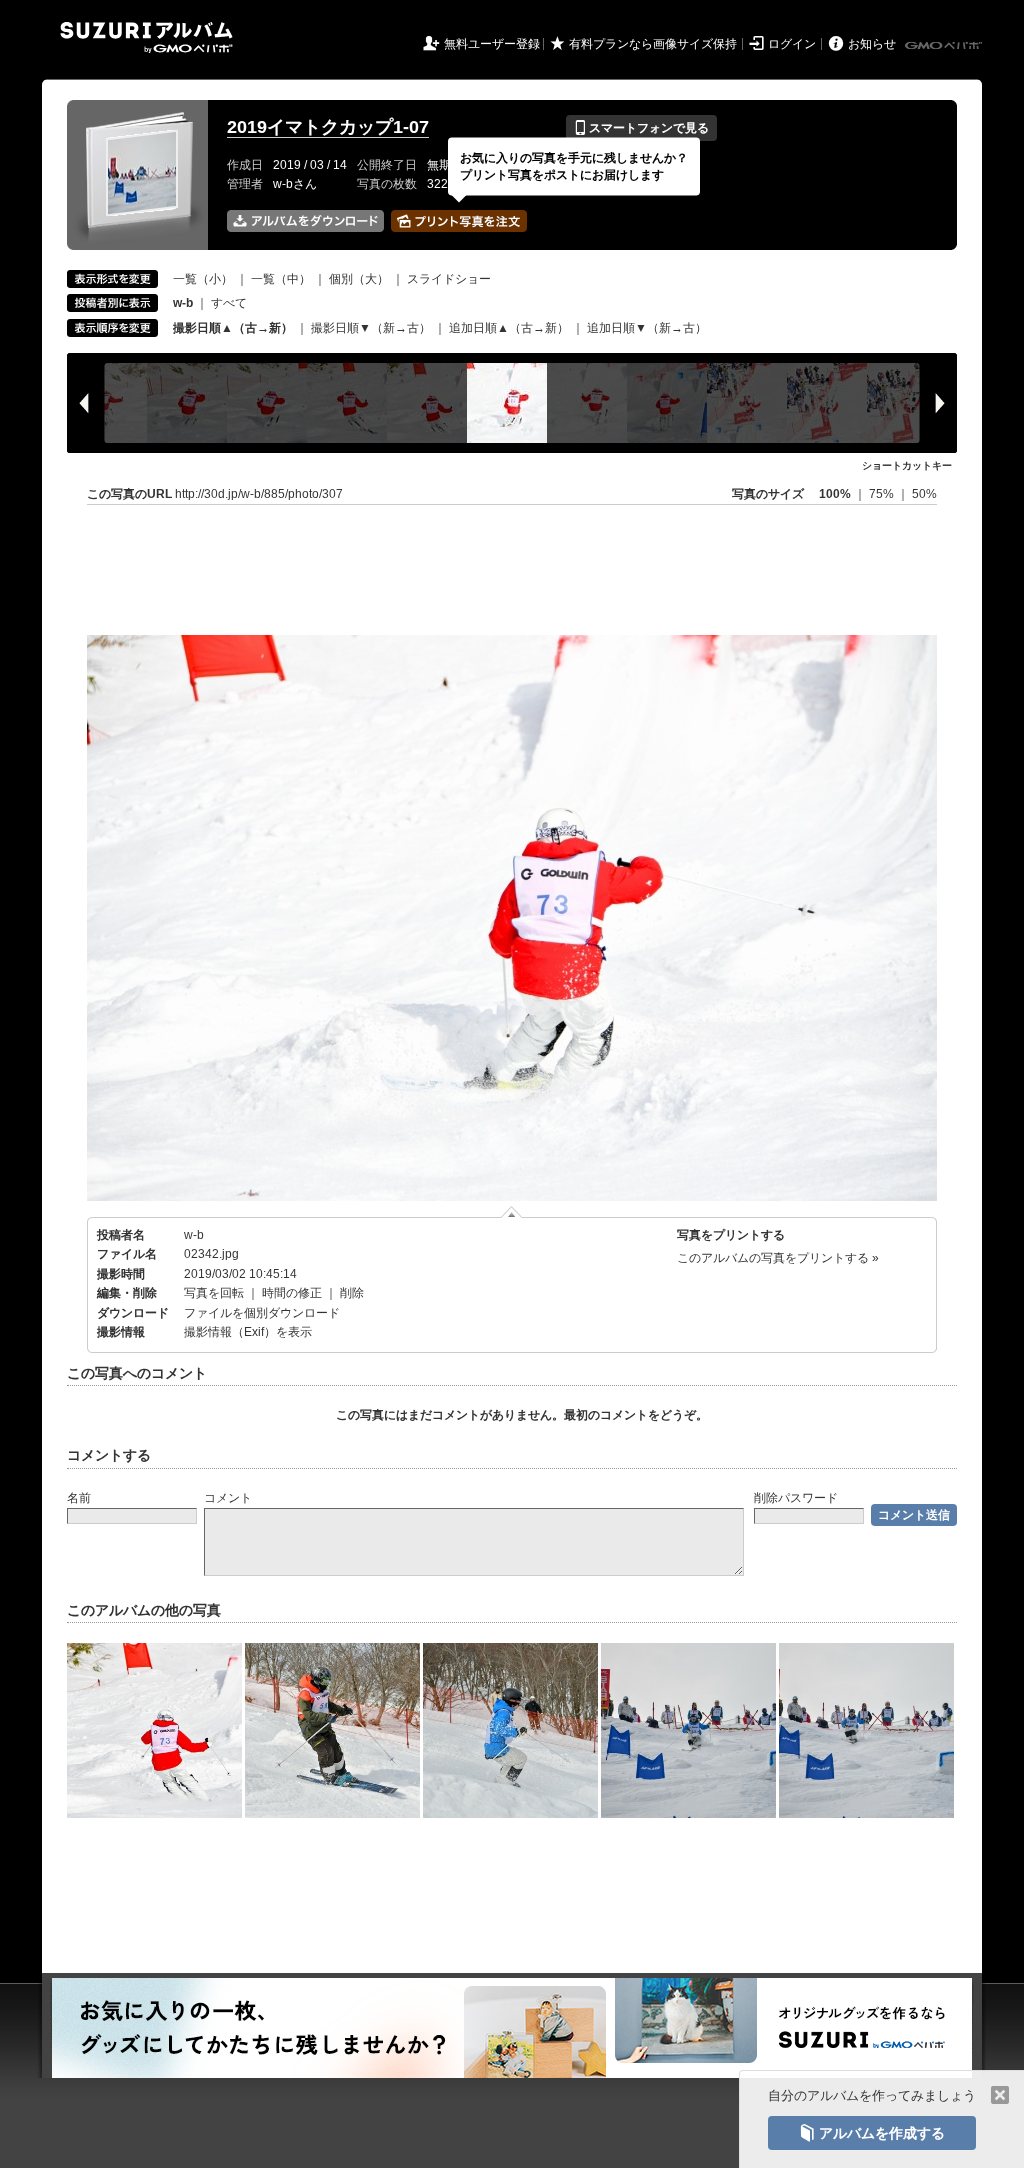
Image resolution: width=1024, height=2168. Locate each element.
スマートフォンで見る (641, 128)
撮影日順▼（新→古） (371, 328)
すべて (229, 303)
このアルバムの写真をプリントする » (778, 1258)
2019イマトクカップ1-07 (328, 127)
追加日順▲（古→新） (509, 328)
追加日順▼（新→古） (647, 328)
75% (883, 494)
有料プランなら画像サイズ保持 (653, 44)
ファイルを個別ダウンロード (262, 1313)
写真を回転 (214, 1293)
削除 (352, 1293)
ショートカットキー (907, 465)
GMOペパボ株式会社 (945, 46)
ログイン (792, 44)
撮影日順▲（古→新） (233, 328)
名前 (79, 1498)
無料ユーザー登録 (492, 44)
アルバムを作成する (872, 2133)
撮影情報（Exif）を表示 (248, 1332)
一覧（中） (281, 279)
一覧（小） (203, 279)
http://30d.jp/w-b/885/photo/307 (259, 494)
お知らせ (872, 44)
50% (924, 494)
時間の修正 (292, 1293)
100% (835, 494)
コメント (228, 1498)
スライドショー (449, 279)
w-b (194, 1235)
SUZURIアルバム (146, 37)
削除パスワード (796, 1498)
